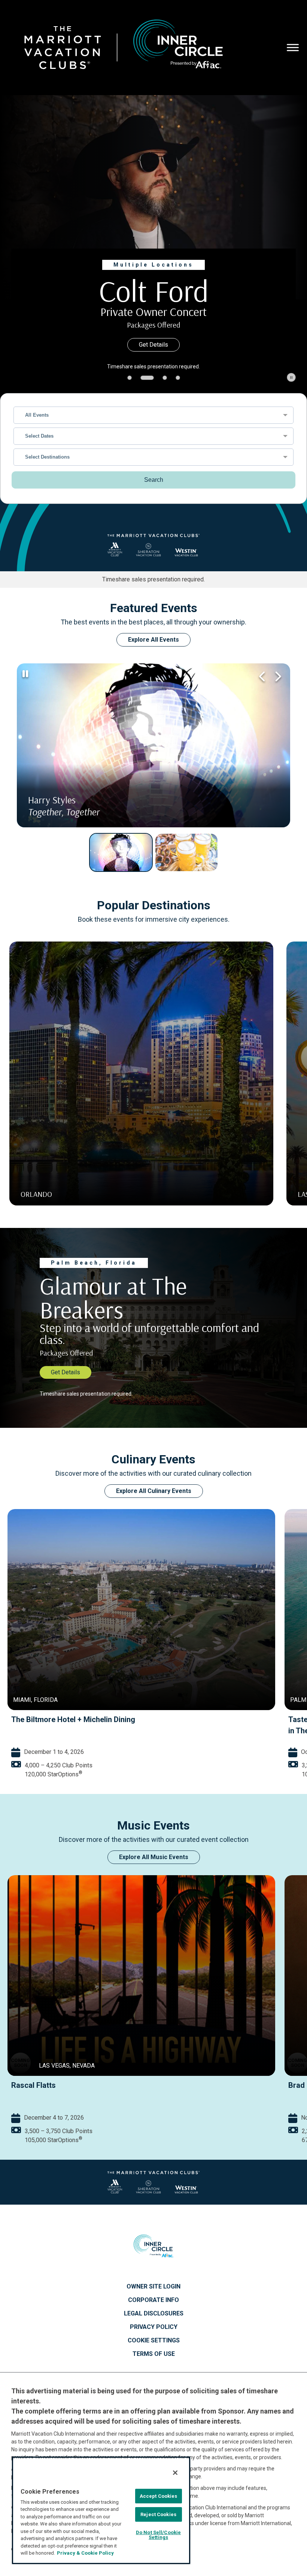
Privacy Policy (154, 2327)
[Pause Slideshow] (291, 377)
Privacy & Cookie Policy (85, 2553)
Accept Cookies (159, 2496)
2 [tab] (143, 378)
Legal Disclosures (154, 2314)
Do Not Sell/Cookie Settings (158, 2535)
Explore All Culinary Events (154, 1491)
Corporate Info (153, 2300)
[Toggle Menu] (293, 47)
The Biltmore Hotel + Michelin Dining (73, 1719)
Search (154, 480)
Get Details (153, 345)
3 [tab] (160, 378)
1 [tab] (130, 378)
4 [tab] (178, 378)
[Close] (175, 2473)
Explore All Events (153, 640)
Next (277, 676)
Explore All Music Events (154, 1857)
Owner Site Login (153, 2287)
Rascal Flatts (34, 2085)
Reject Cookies (158, 2514)
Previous (262, 676)
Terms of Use (154, 2354)
